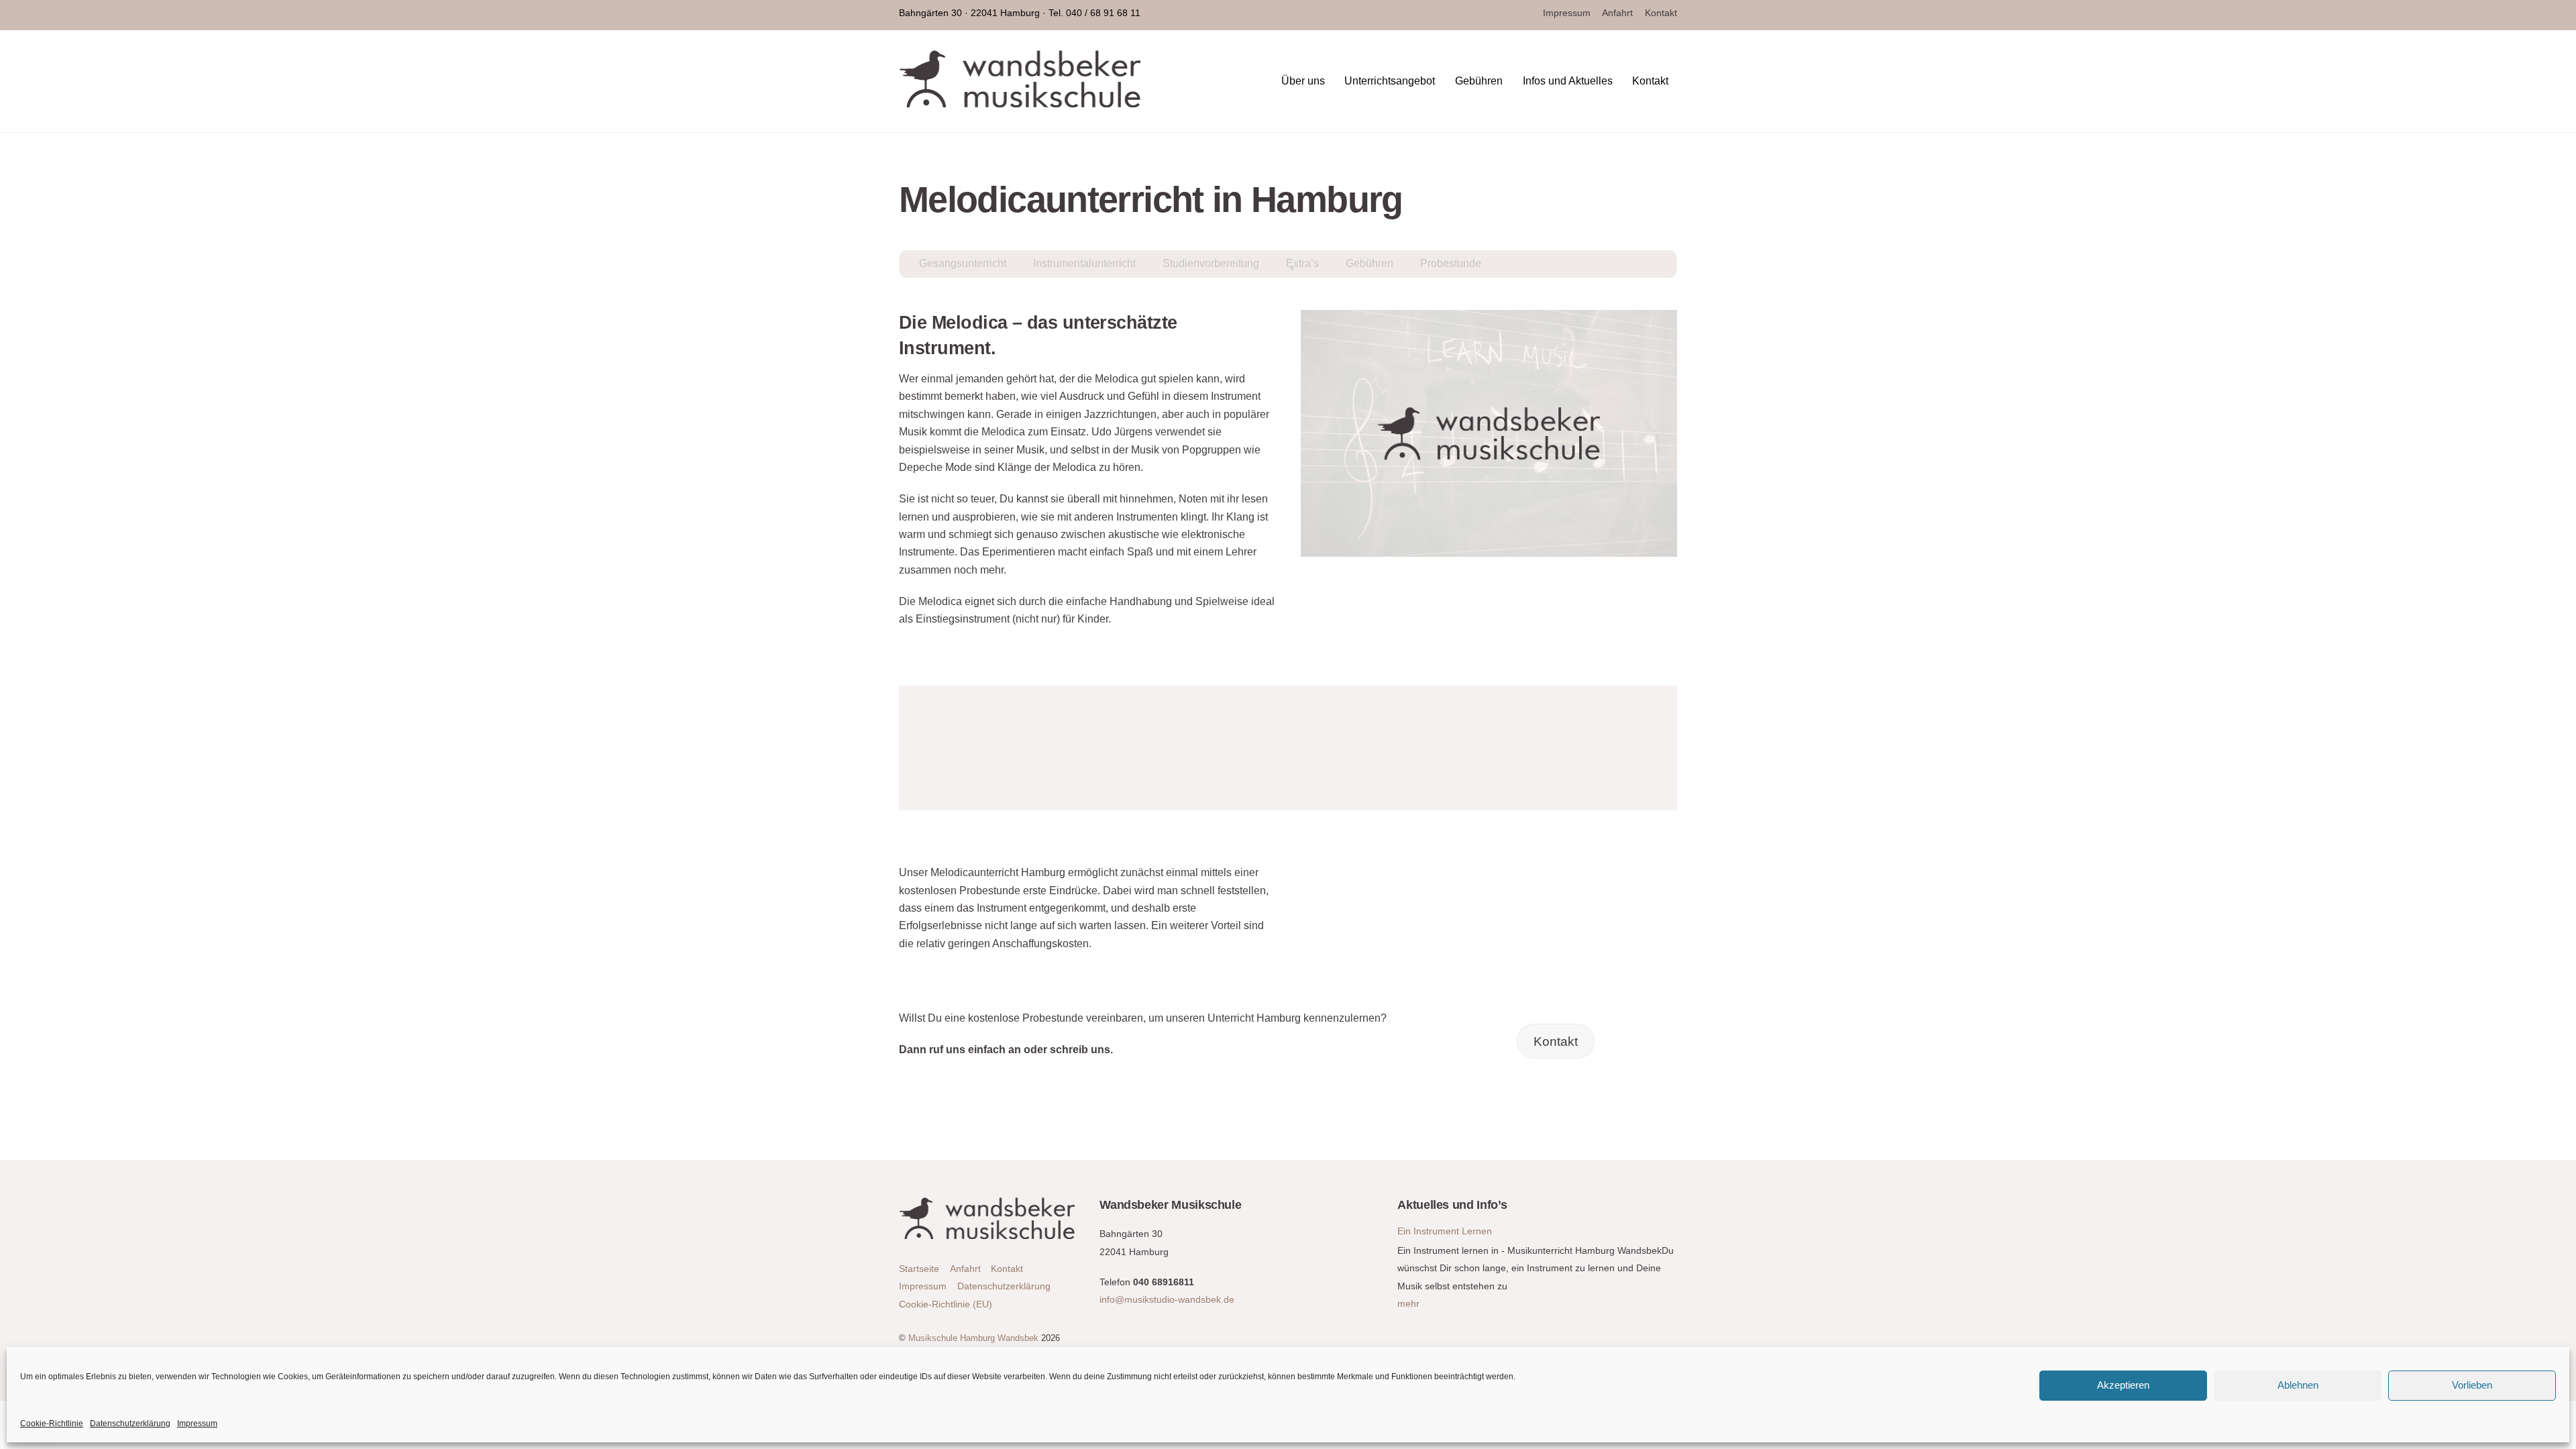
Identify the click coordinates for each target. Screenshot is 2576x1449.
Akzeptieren (2123, 1385)
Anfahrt (1617, 13)
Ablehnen (2298, 1385)
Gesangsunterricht (963, 263)
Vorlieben (2472, 1385)
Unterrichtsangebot (1390, 81)
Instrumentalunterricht (1084, 263)
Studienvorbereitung (1211, 263)
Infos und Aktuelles (1568, 81)
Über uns (1303, 81)
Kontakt (1661, 13)
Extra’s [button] (1302, 263)
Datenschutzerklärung (130, 1424)
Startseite (919, 1269)
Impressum (197, 1424)
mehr (1408, 1303)
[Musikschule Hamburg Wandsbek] (1020, 101)
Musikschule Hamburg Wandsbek (973, 1338)
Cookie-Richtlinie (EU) (946, 1304)
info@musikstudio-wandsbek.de (1167, 1299)
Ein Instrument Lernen (1445, 1231)
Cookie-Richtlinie (52, 1424)
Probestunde (1451, 263)
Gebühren (1479, 81)
